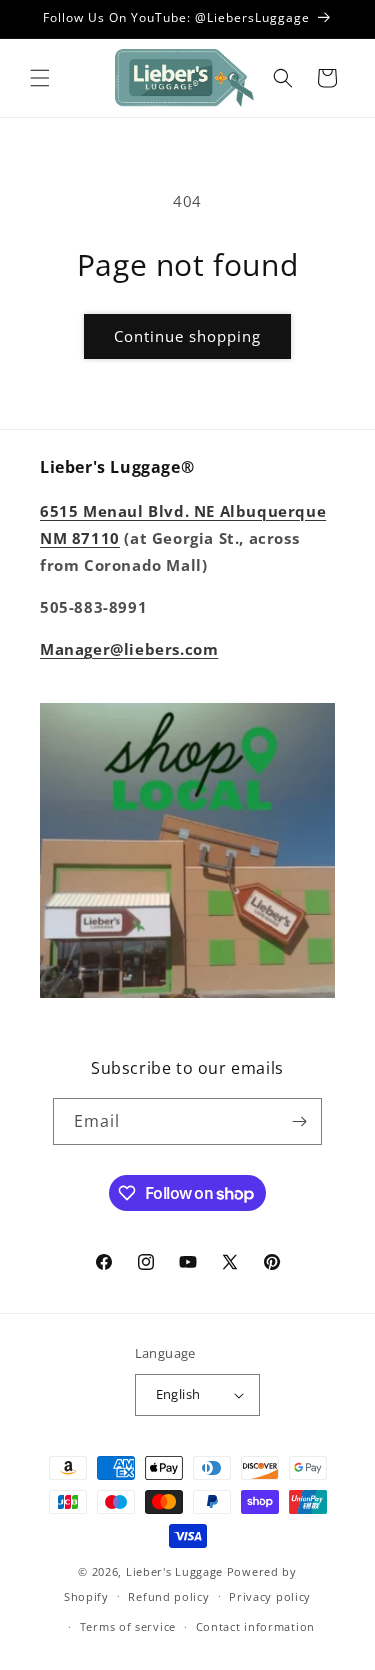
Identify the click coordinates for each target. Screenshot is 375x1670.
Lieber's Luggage (176, 1571)
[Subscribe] (299, 1121)
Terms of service (128, 1626)
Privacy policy (270, 1596)
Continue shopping (187, 336)
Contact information (255, 1626)
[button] (40, 78)
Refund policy (168, 1596)
